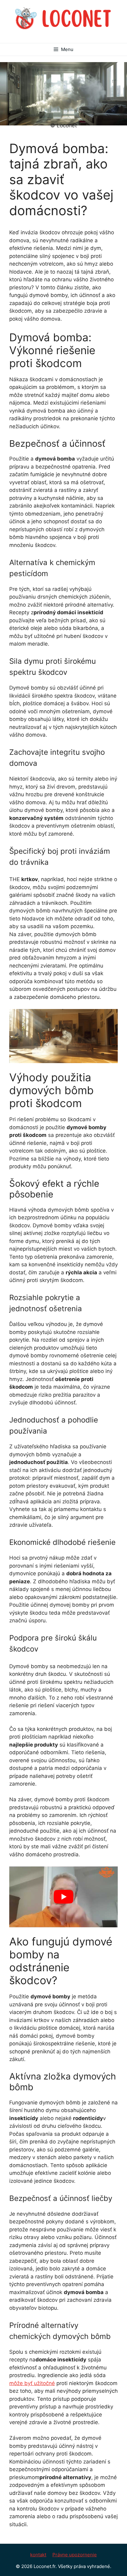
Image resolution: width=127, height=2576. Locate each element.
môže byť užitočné (32, 2383)
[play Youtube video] (63, 1897)
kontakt (38, 2555)
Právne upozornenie (75, 2555)
